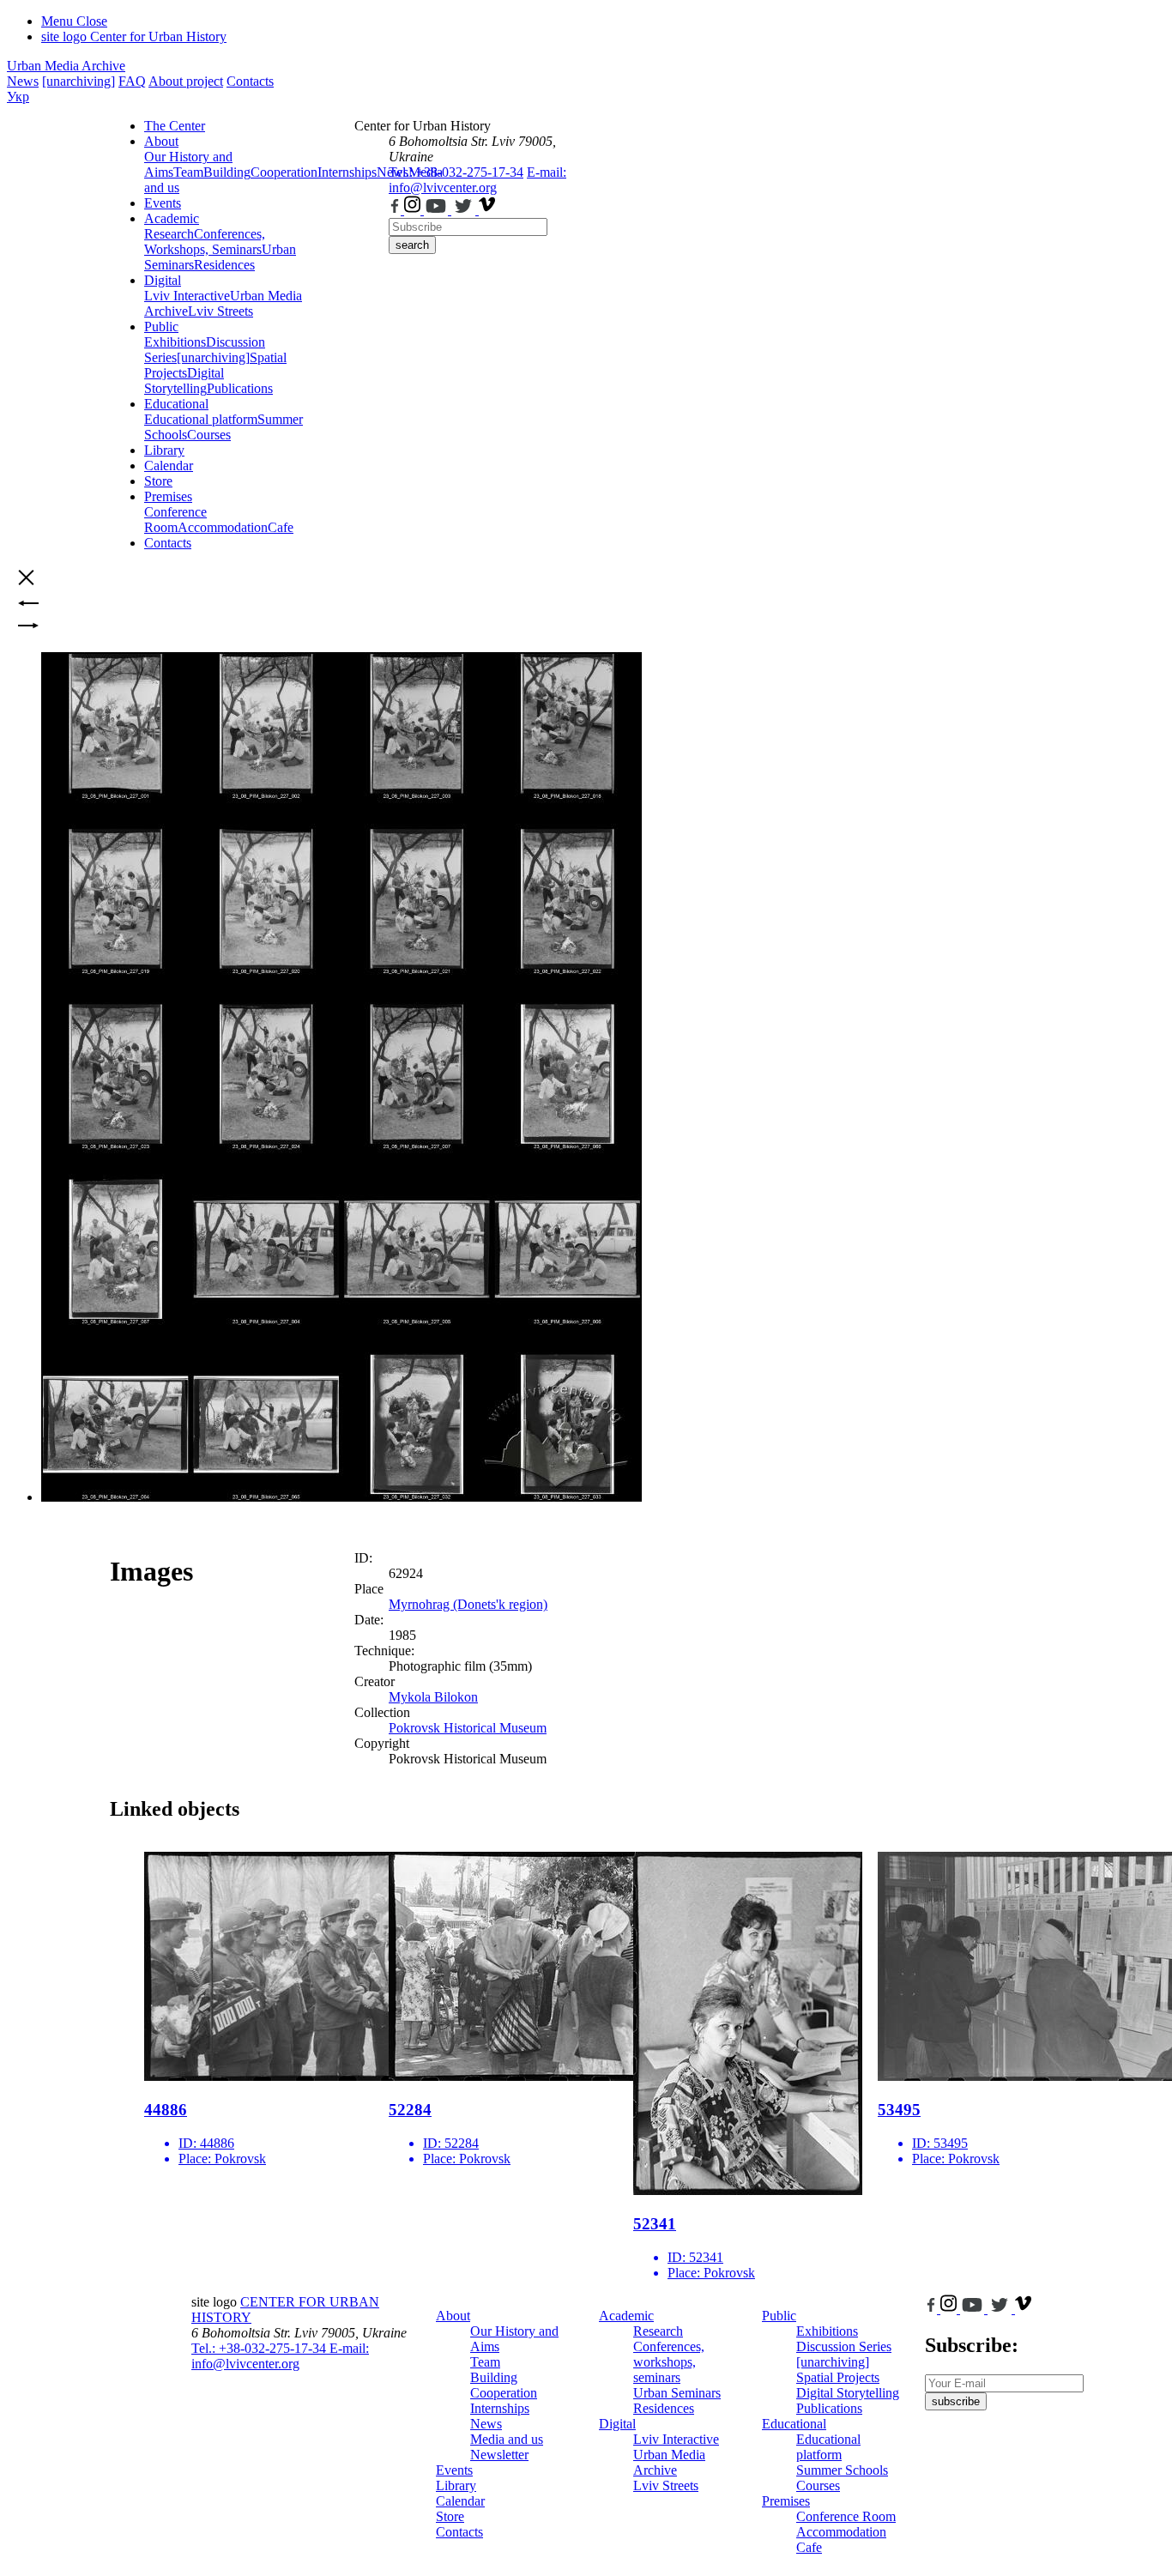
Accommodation (223, 527)
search (412, 245)
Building (227, 172)
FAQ (132, 81)
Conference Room (175, 520)
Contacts (250, 81)
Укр (18, 97)
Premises (168, 496)
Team (188, 172)
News (23, 81)
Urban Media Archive (66, 66)
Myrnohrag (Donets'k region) (468, 1604)
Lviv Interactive (187, 296)
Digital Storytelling (184, 381)
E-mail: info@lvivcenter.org (477, 180)
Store (158, 481)
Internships (500, 2408)
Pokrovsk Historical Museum (468, 1728)
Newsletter (499, 2455)
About (161, 141)
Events (163, 203)
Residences (224, 265)
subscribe (956, 2401)
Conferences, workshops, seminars (669, 2362)
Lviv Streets (221, 311)
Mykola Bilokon (433, 1697)
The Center (175, 126)
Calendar (169, 466)
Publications (240, 388)
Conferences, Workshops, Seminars (205, 242)
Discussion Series (844, 2346)
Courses (209, 435)
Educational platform (201, 419)
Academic (172, 218)
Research (169, 234)
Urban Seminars (677, 2393)
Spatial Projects (838, 2377)
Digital (163, 280)
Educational (176, 404)
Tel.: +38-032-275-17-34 (456, 172)
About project (186, 81)
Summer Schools (842, 2470)
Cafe (281, 527)
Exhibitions (175, 342)
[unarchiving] (79, 81)
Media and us (507, 2439)
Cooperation (284, 172)
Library (164, 450)
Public (161, 327)
